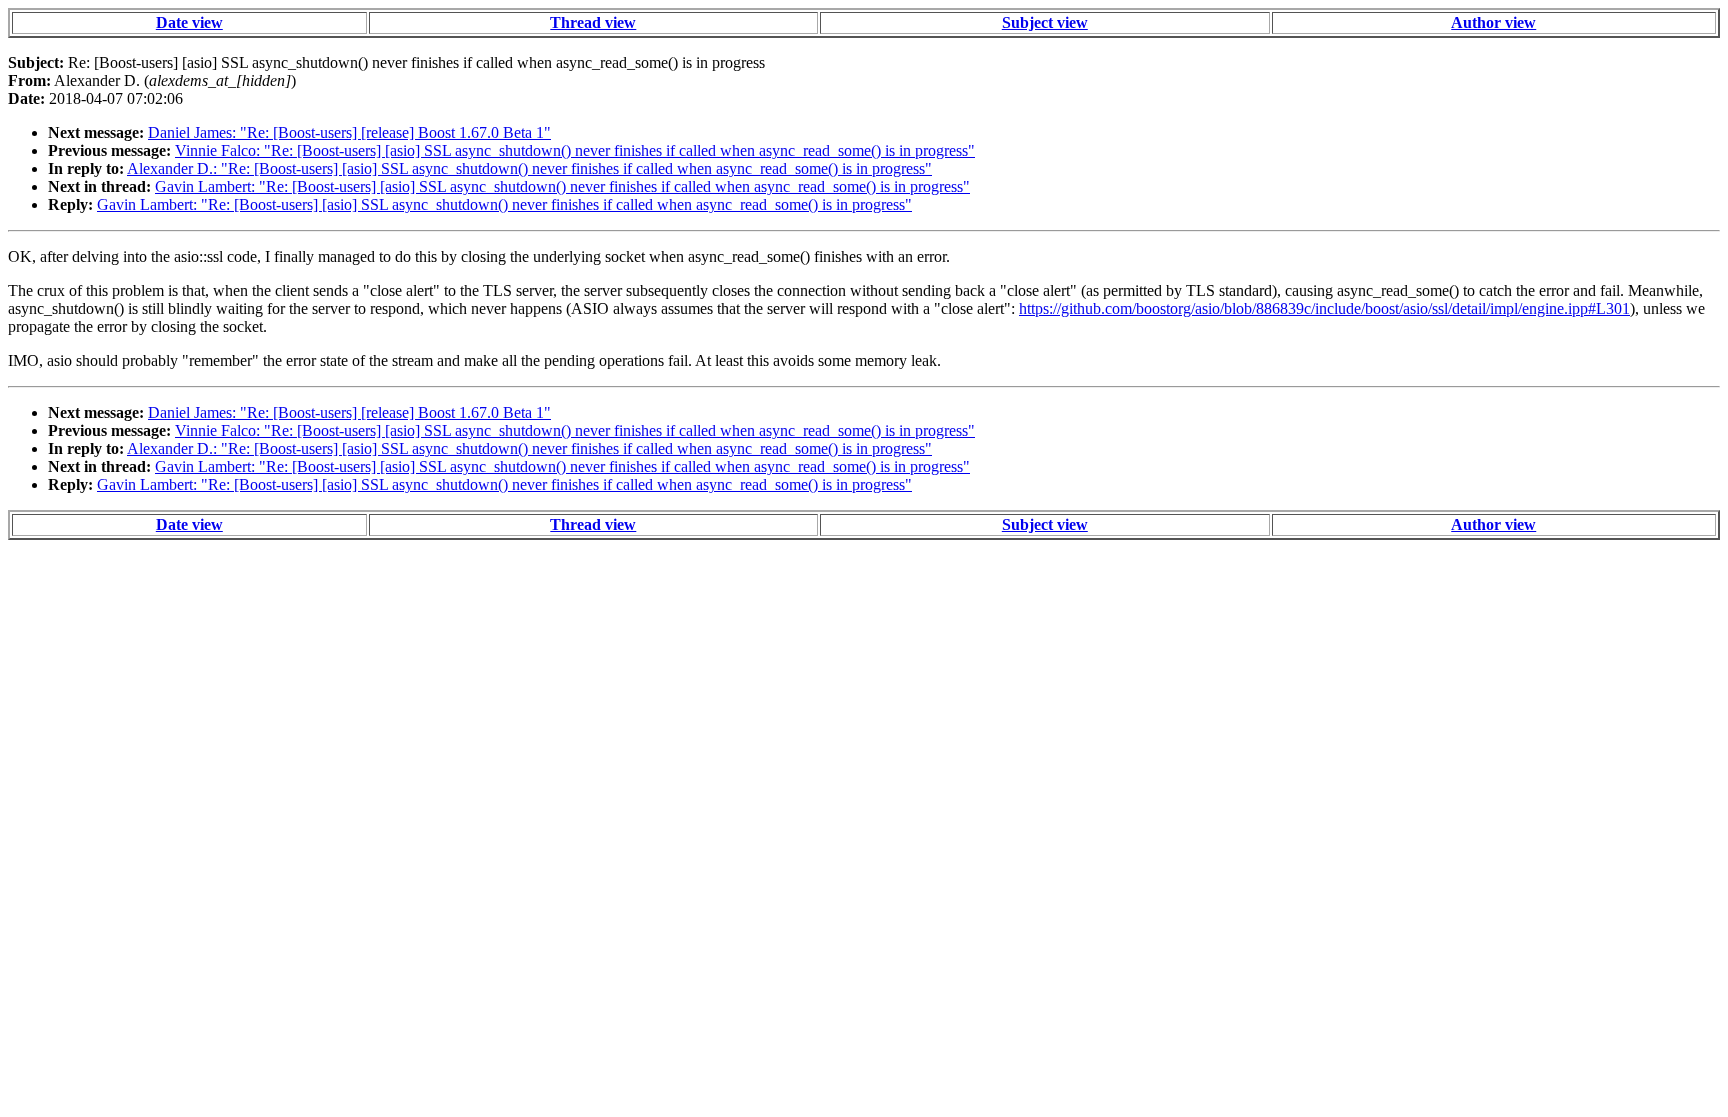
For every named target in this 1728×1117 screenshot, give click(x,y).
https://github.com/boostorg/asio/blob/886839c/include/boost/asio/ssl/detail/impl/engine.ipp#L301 (1324, 308)
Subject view (1045, 22)
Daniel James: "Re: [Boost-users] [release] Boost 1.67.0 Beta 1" (349, 132)
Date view (189, 22)
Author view (1493, 22)
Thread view (593, 22)
